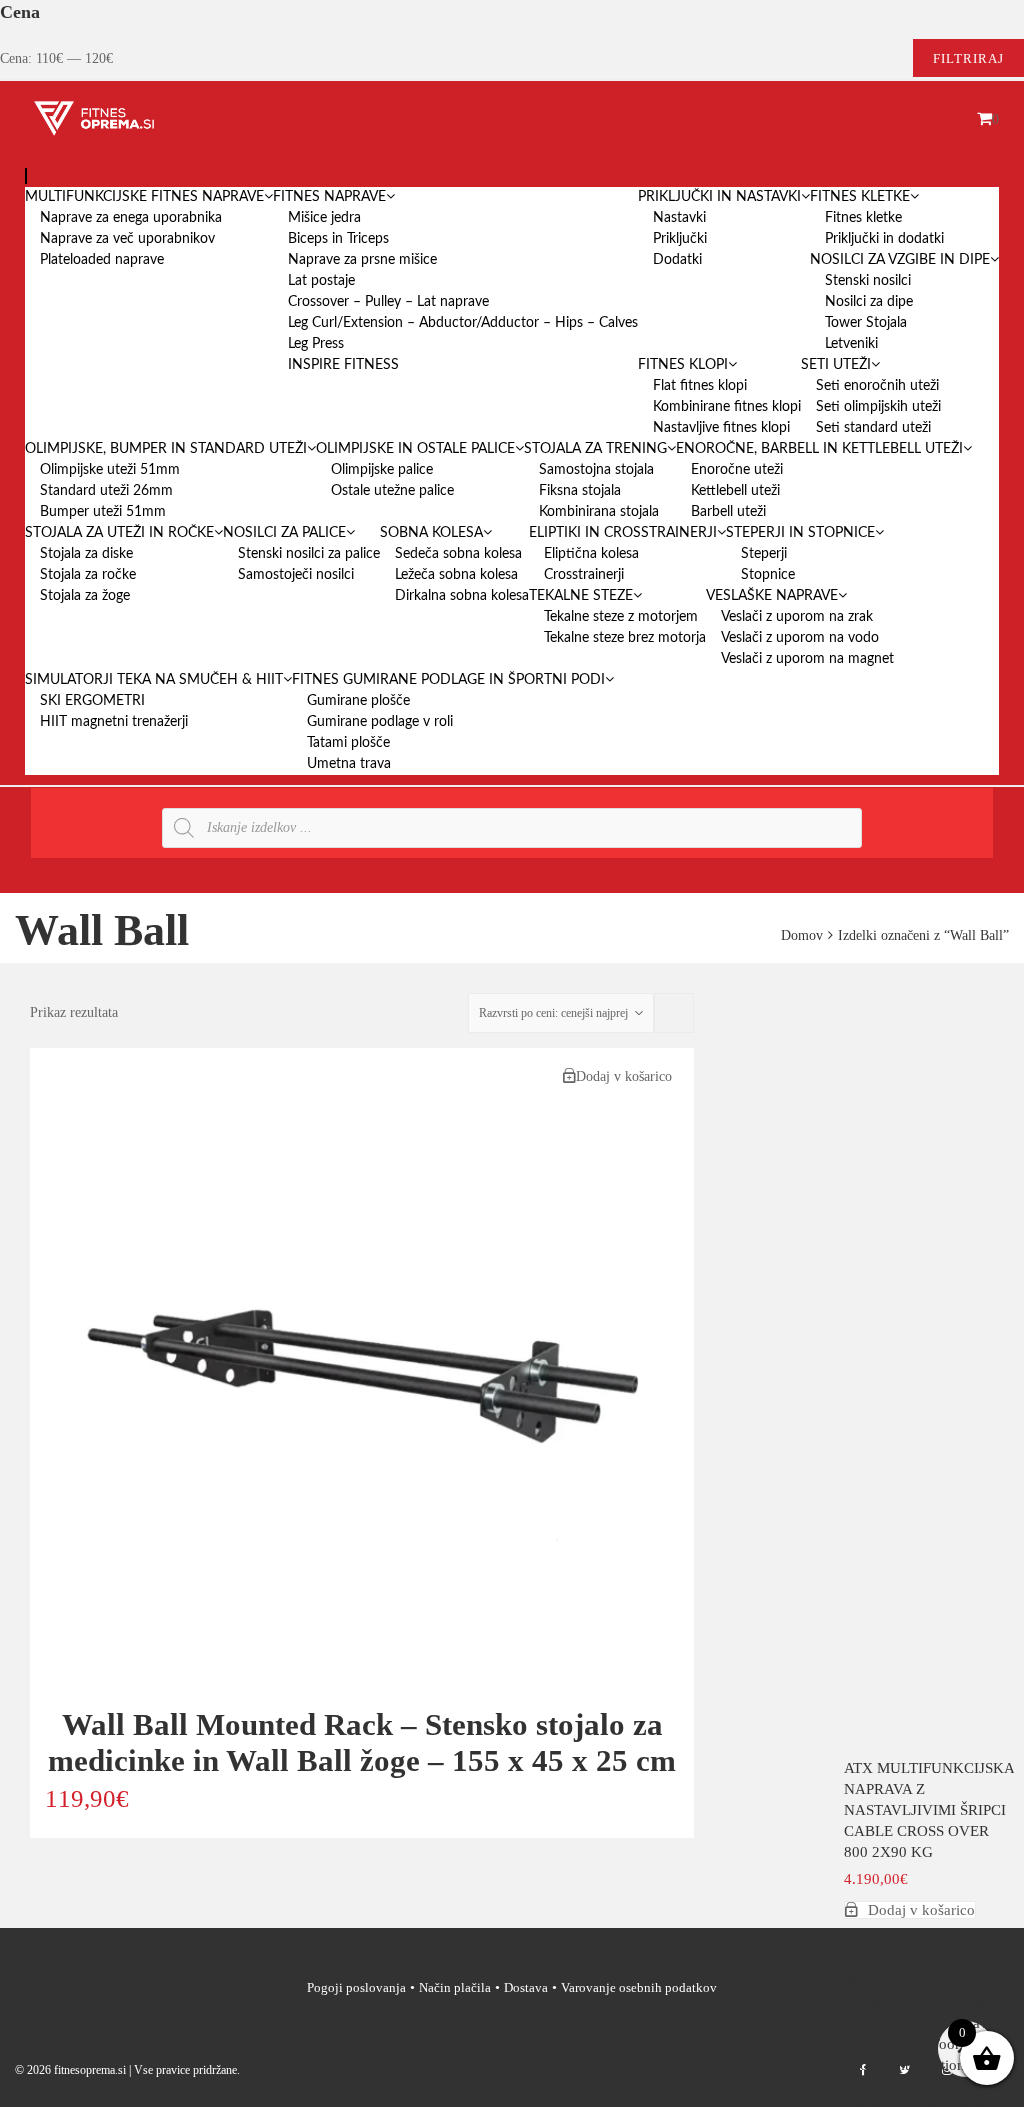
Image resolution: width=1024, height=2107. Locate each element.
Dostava (526, 1987)
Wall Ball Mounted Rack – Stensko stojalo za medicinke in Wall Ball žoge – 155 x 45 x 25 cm (362, 1742)
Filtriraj (968, 58)
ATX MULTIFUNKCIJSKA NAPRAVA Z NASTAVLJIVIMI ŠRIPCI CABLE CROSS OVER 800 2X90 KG (929, 1810)
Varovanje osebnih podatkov (639, 1987)
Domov (802, 935)
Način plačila (455, 1987)
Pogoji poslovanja (356, 1987)
